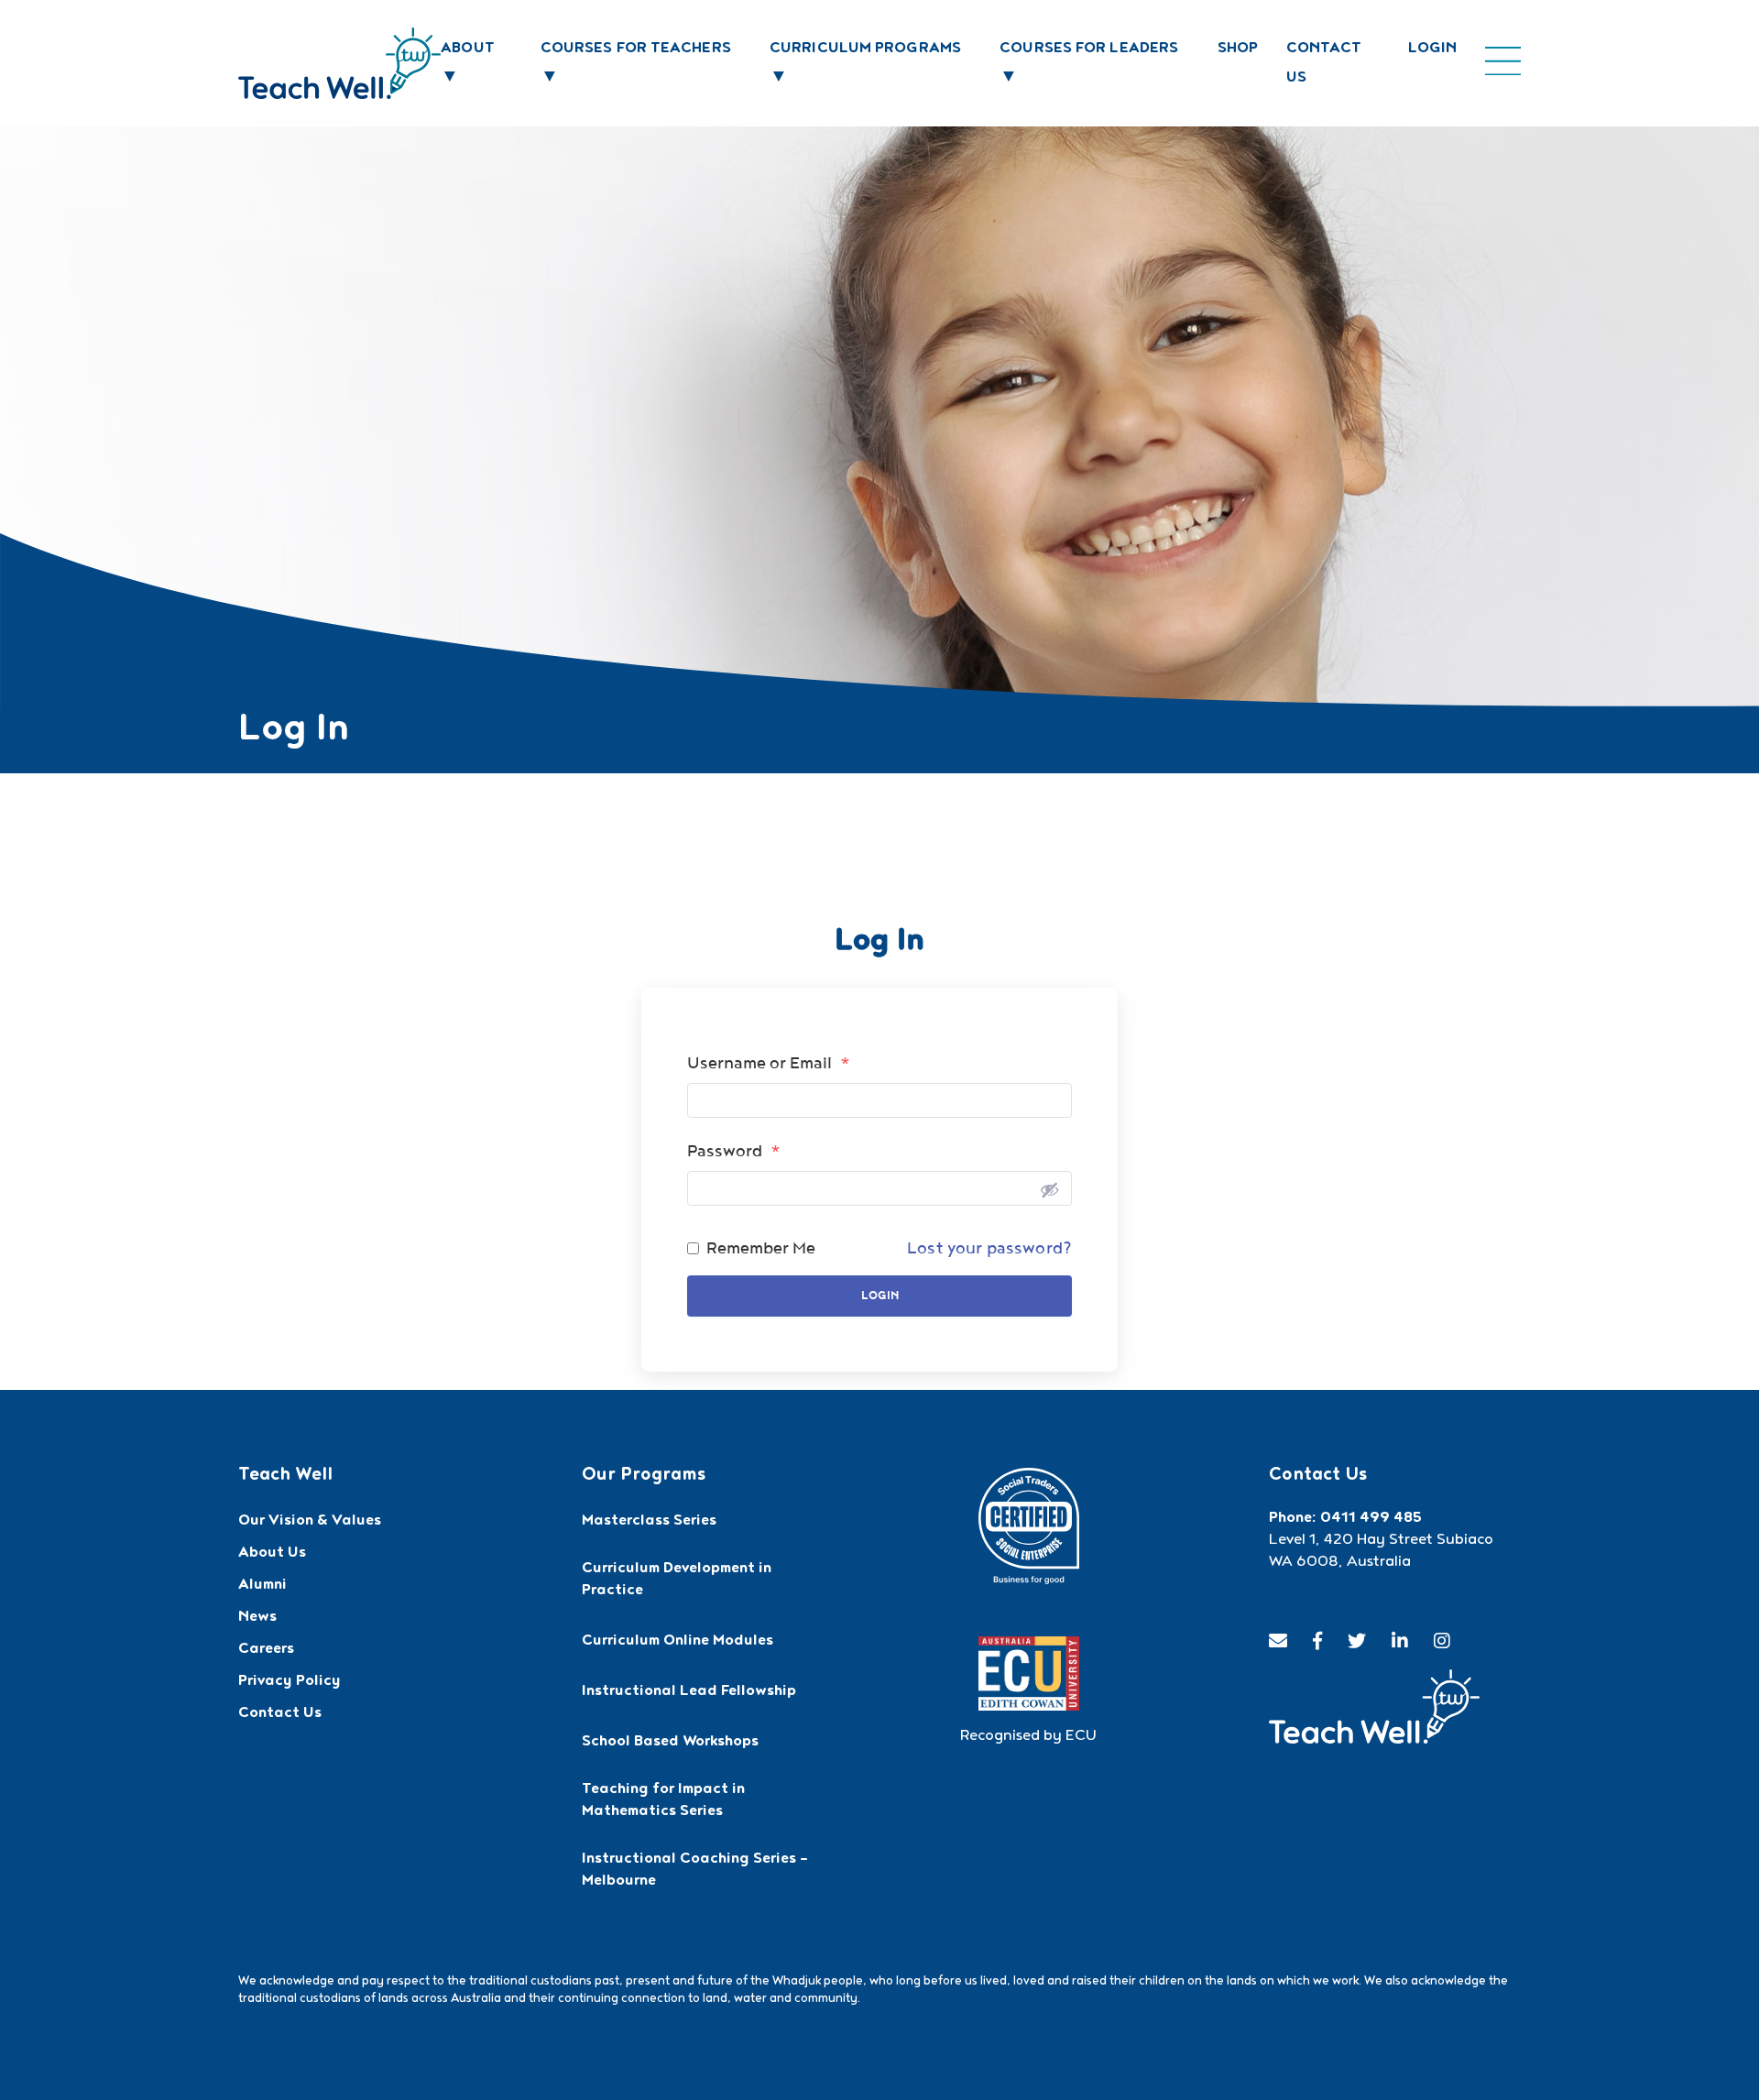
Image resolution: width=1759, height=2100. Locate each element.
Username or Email (769, 1063)
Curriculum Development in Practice (677, 1580)
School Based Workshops (670, 1743)
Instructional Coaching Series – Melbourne (695, 1871)
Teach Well (285, 1476)
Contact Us (280, 1714)
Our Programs (644, 1476)
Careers (266, 1650)
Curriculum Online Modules (677, 1642)
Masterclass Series (649, 1522)
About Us (272, 1554)
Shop (1238, 49)
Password (734, 1151)
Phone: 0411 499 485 (1345, 1519)
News (257, 1618)
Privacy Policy (290, 1682)
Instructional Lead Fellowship (689, 1692)
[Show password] (1049, 1188)
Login (1433, 49)
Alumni (262, 1586)
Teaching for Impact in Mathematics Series (663, 1801)
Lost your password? (989, 1248)
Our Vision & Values (310, 1522)
